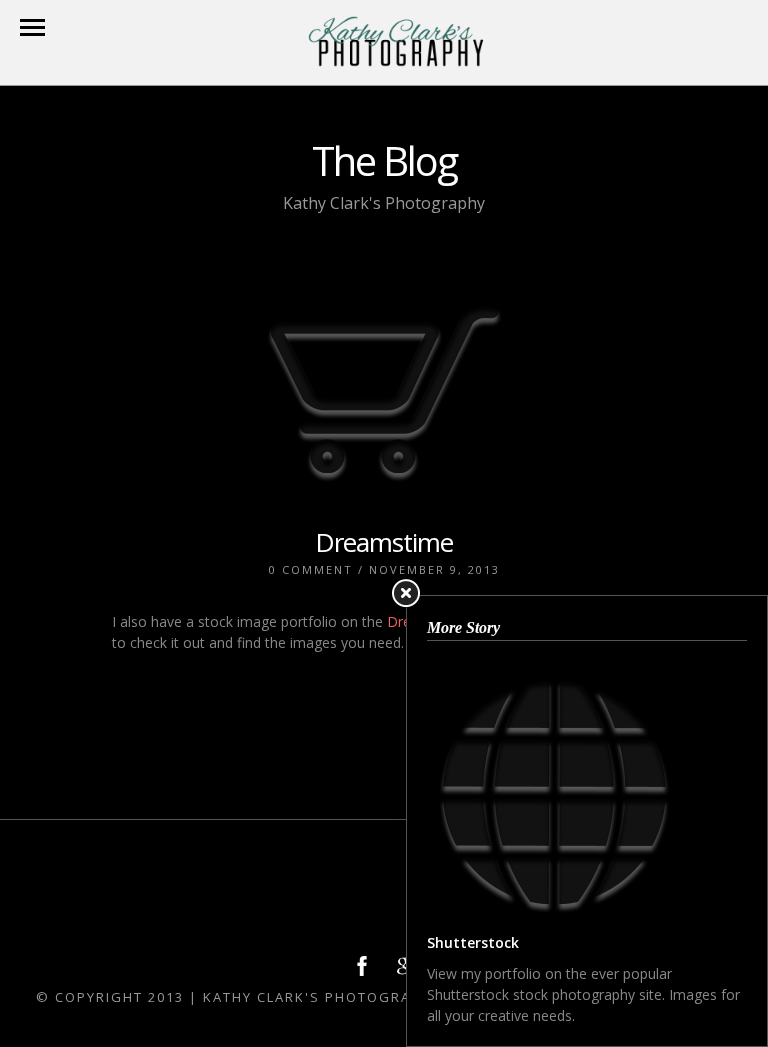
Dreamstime (384, 542)
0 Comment (311, 569)
